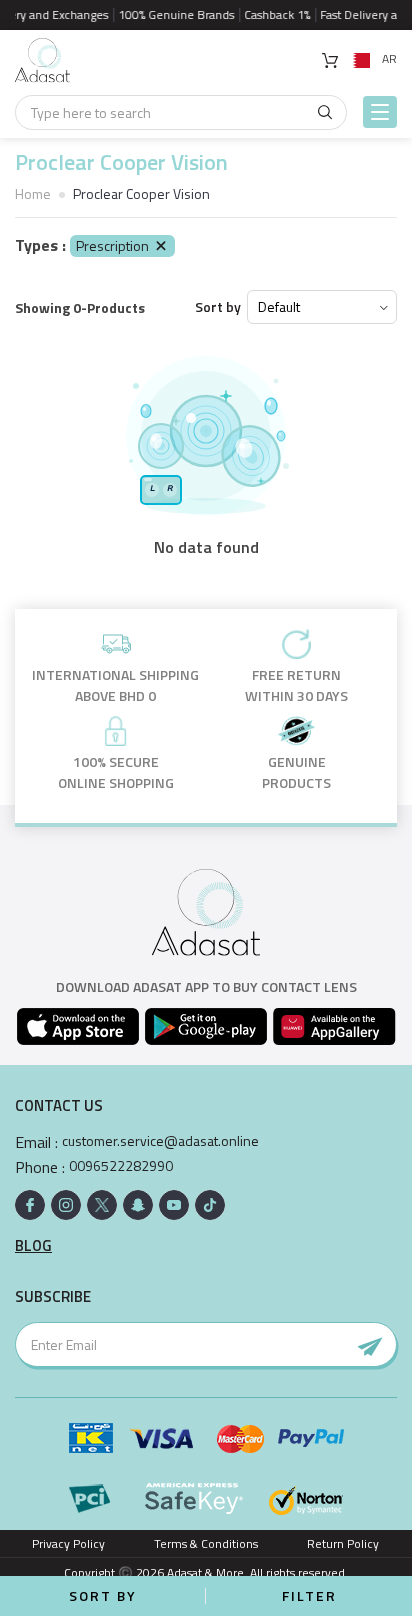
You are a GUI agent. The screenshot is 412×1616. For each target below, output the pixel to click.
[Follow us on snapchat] (138, 1205)
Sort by (218, 307)
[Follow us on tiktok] (210, 1205)
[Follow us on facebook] (30, 1205)
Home (33, 193)
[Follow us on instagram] (66, 1205)
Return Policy (343, 1543)
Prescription (112, 245)
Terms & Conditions (206, 1543)
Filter (309, 1595)
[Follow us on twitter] (102, 1205)
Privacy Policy (68, 1543)
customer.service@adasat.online (160, 1141)
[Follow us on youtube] (174, 1205)
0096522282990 (121, 1166)
